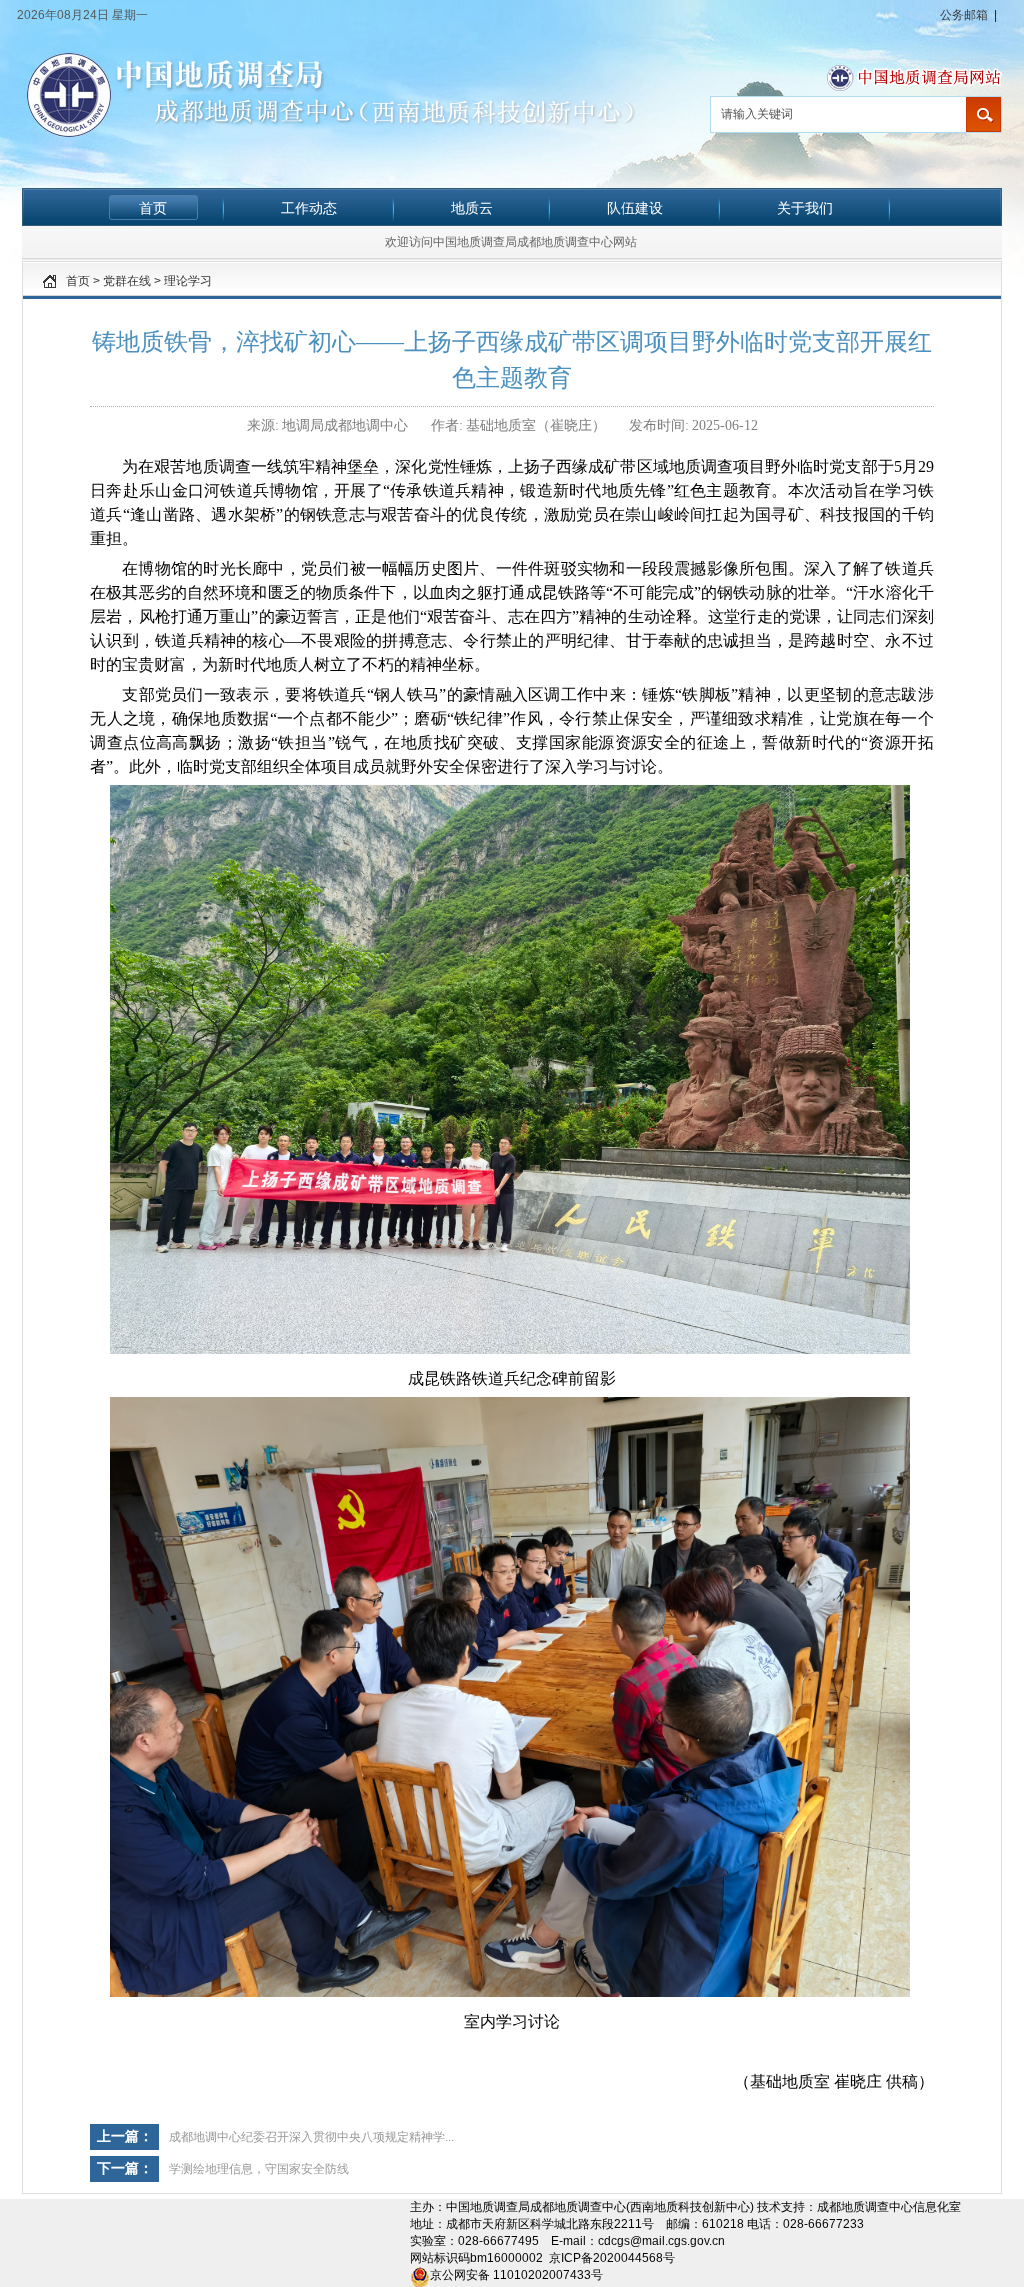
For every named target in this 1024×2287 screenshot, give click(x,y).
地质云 (472, 208)
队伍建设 (635, 208)
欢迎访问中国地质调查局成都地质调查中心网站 (511, 242)
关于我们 (805, 208)
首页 (153, 208)
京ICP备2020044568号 (612, 2258)
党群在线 (127, 281)
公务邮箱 (964, 15)
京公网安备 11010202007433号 (516, 2275)
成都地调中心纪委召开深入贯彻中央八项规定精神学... (311, 2137)
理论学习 (188, 281)
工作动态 (309, 208)
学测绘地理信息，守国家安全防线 (259, 2169)
